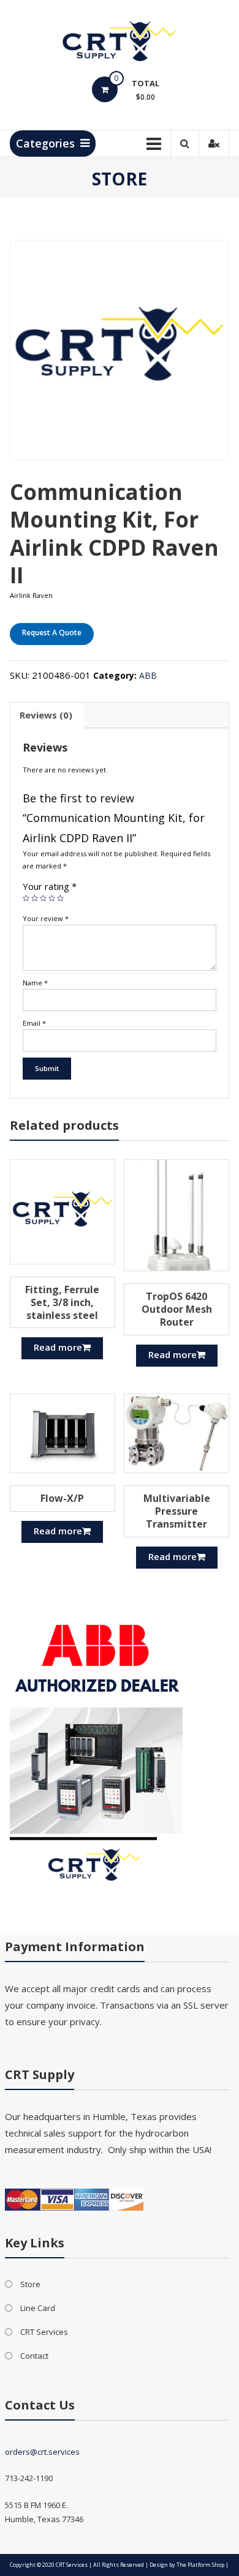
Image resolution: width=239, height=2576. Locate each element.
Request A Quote (52, 633)
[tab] (46, 715)
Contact (34, 2356)
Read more (58, 1347)
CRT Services (44, 2332)
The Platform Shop (200, 2565)
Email (34, 1023)
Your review (46, 918)
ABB (148, 675)
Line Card (38, 2308)
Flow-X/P (62, 1498)
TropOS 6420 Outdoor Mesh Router (177, 1309)
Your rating (50, 886)
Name (35, 983)
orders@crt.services (42, 2452)
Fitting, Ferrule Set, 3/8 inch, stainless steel (62, 1302)
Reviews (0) (46, 715)
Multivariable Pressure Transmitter (177, 1511)
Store (30, 2284)
